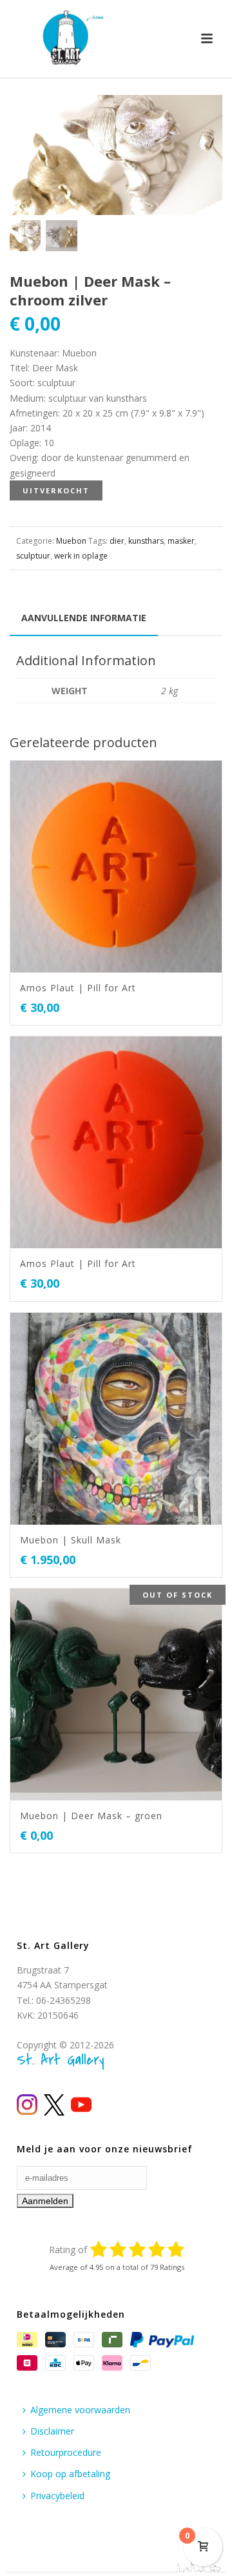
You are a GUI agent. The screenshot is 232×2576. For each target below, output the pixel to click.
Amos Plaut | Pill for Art (78, 988)
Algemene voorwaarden (80, 2410)
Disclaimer (52, 2431)
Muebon (71, 541)
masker (181, 541)
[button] (197, 120)
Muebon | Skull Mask (71, 1540)
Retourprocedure (66, 2452)
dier (117, 541)
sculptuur (33, 556)
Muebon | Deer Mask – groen (91, 1816)
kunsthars (146, 541)
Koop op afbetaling (70, 2474)
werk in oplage (81, 556)
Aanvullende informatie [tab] (84, 618)
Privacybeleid (57, 2496)
